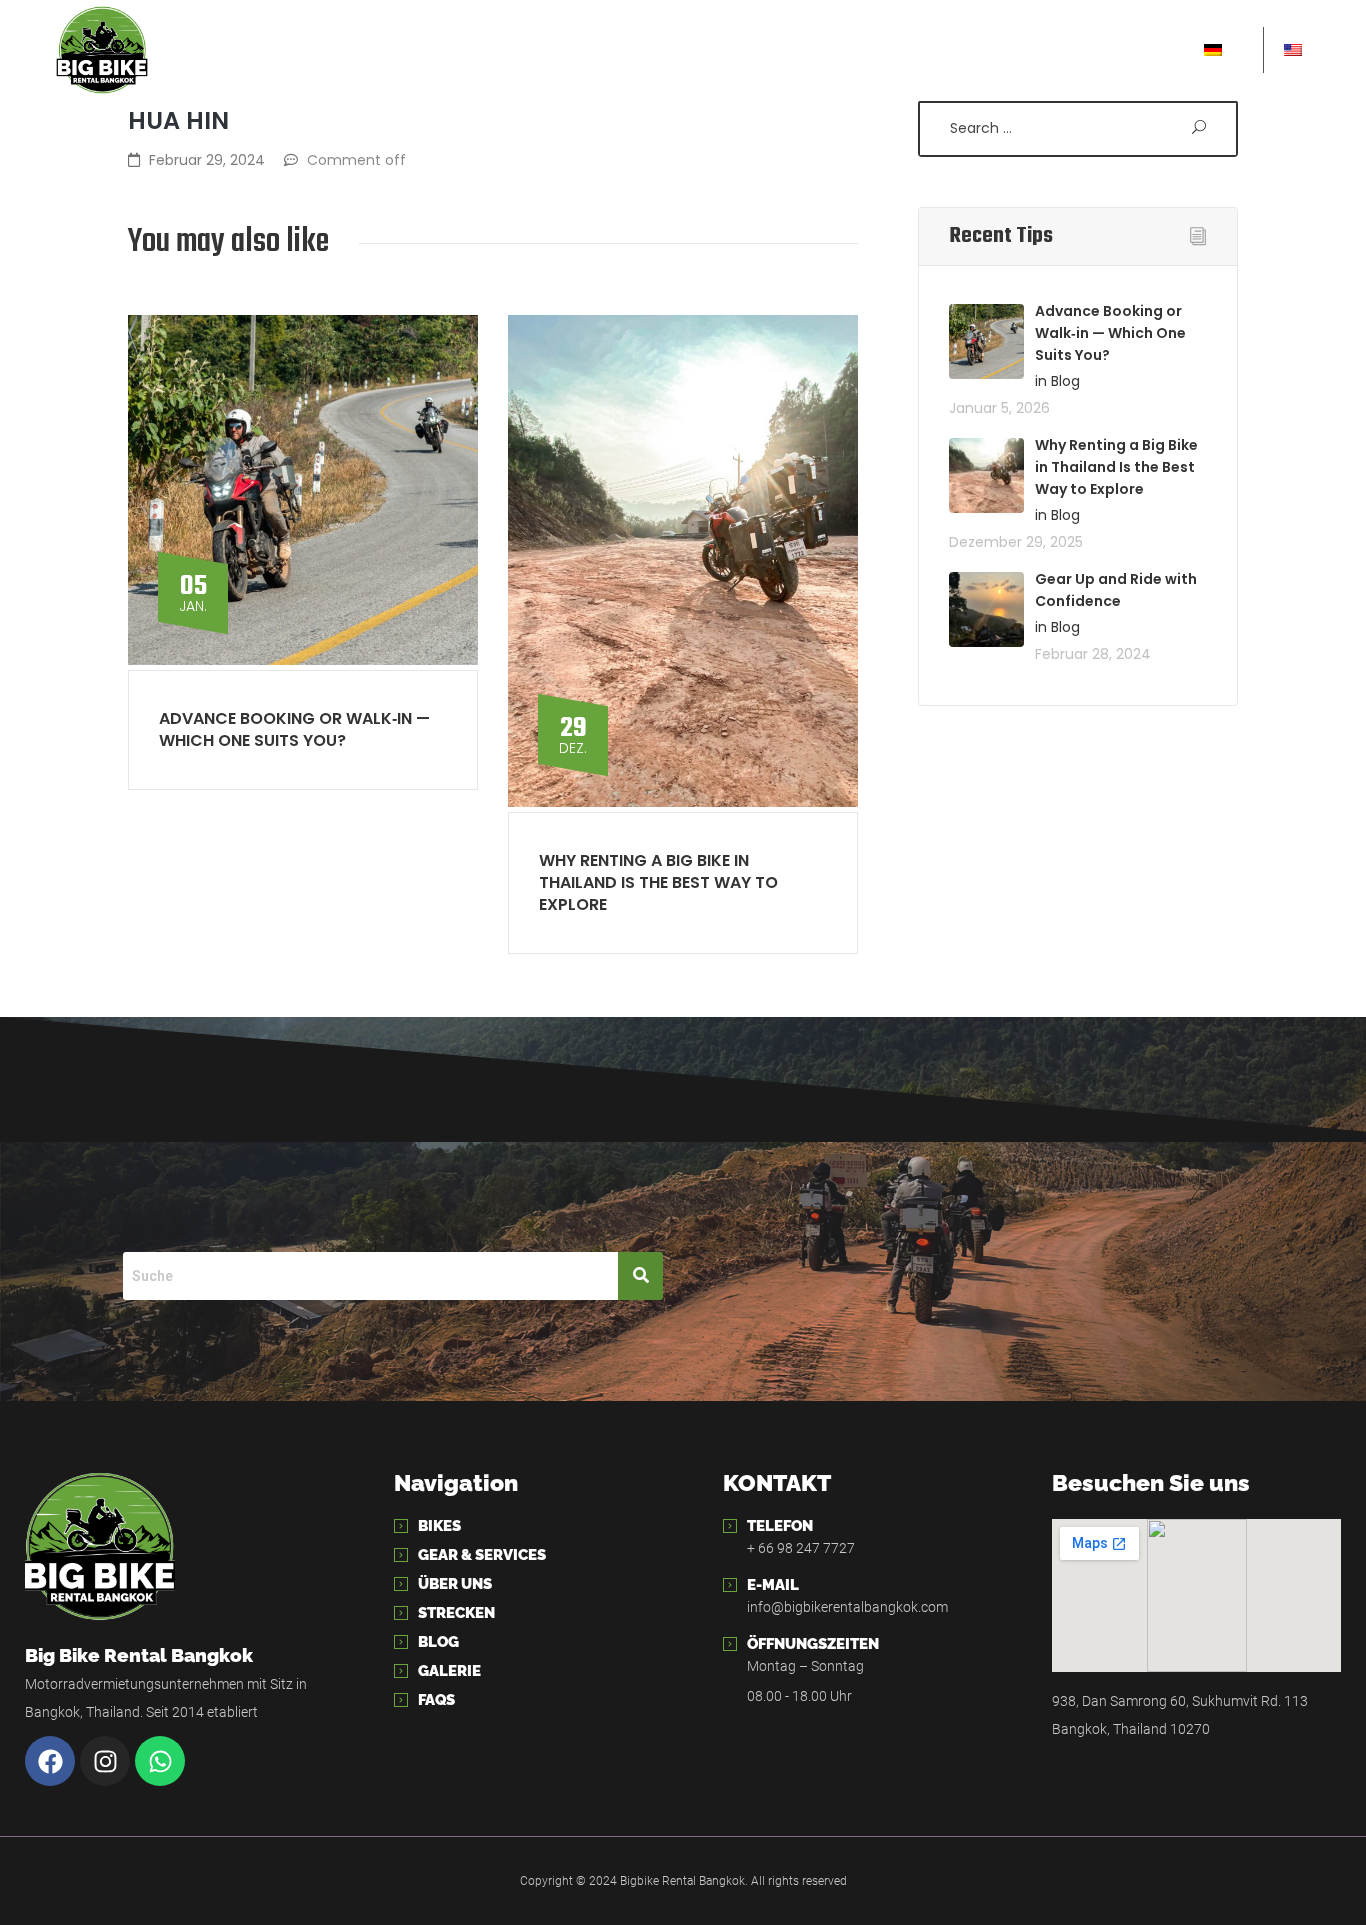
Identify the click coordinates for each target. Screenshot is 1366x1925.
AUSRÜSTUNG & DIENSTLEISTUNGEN (594, 49)
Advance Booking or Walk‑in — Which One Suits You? (294, 729)
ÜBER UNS (811, 49)
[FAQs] (401, 1700)
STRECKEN (924, 49)
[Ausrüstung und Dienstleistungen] (401, 1555)
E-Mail (773, 1585)
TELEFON (780, 1526)
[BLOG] (401, 1642)
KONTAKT (1108, 49)
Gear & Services (482, 1555)
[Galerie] (401, 1671)
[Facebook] (50, 1761)
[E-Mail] (730, 1585)
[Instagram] (105, 1761)
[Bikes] (401, 1526)
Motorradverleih (338, 49)
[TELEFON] (730, 1526)
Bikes (439, 1526)
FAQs (436, 1700)
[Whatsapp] (160, 1761)
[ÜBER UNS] (401, 1584)
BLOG (1019, 49)
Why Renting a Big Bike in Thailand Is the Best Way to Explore (658, 882)
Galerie (449, 1671)
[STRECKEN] (401, 1613)
